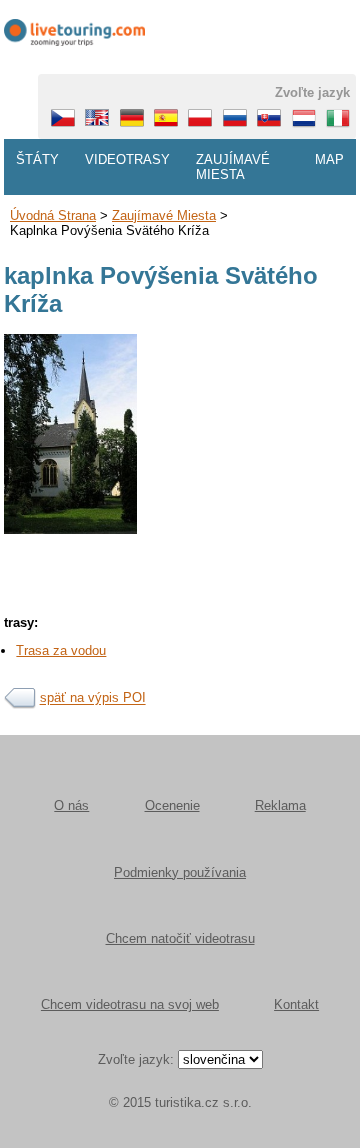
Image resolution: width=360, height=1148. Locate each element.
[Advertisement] (180, 661)
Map (329, 159)
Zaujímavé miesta (233, 167)
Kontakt (296, 1004)
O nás (71, 805)
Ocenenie (172, 805)
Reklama (280, 805)
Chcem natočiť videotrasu (180, 938)
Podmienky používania (180, 872)
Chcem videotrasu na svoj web (130, 1004)
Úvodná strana (53, 215)
